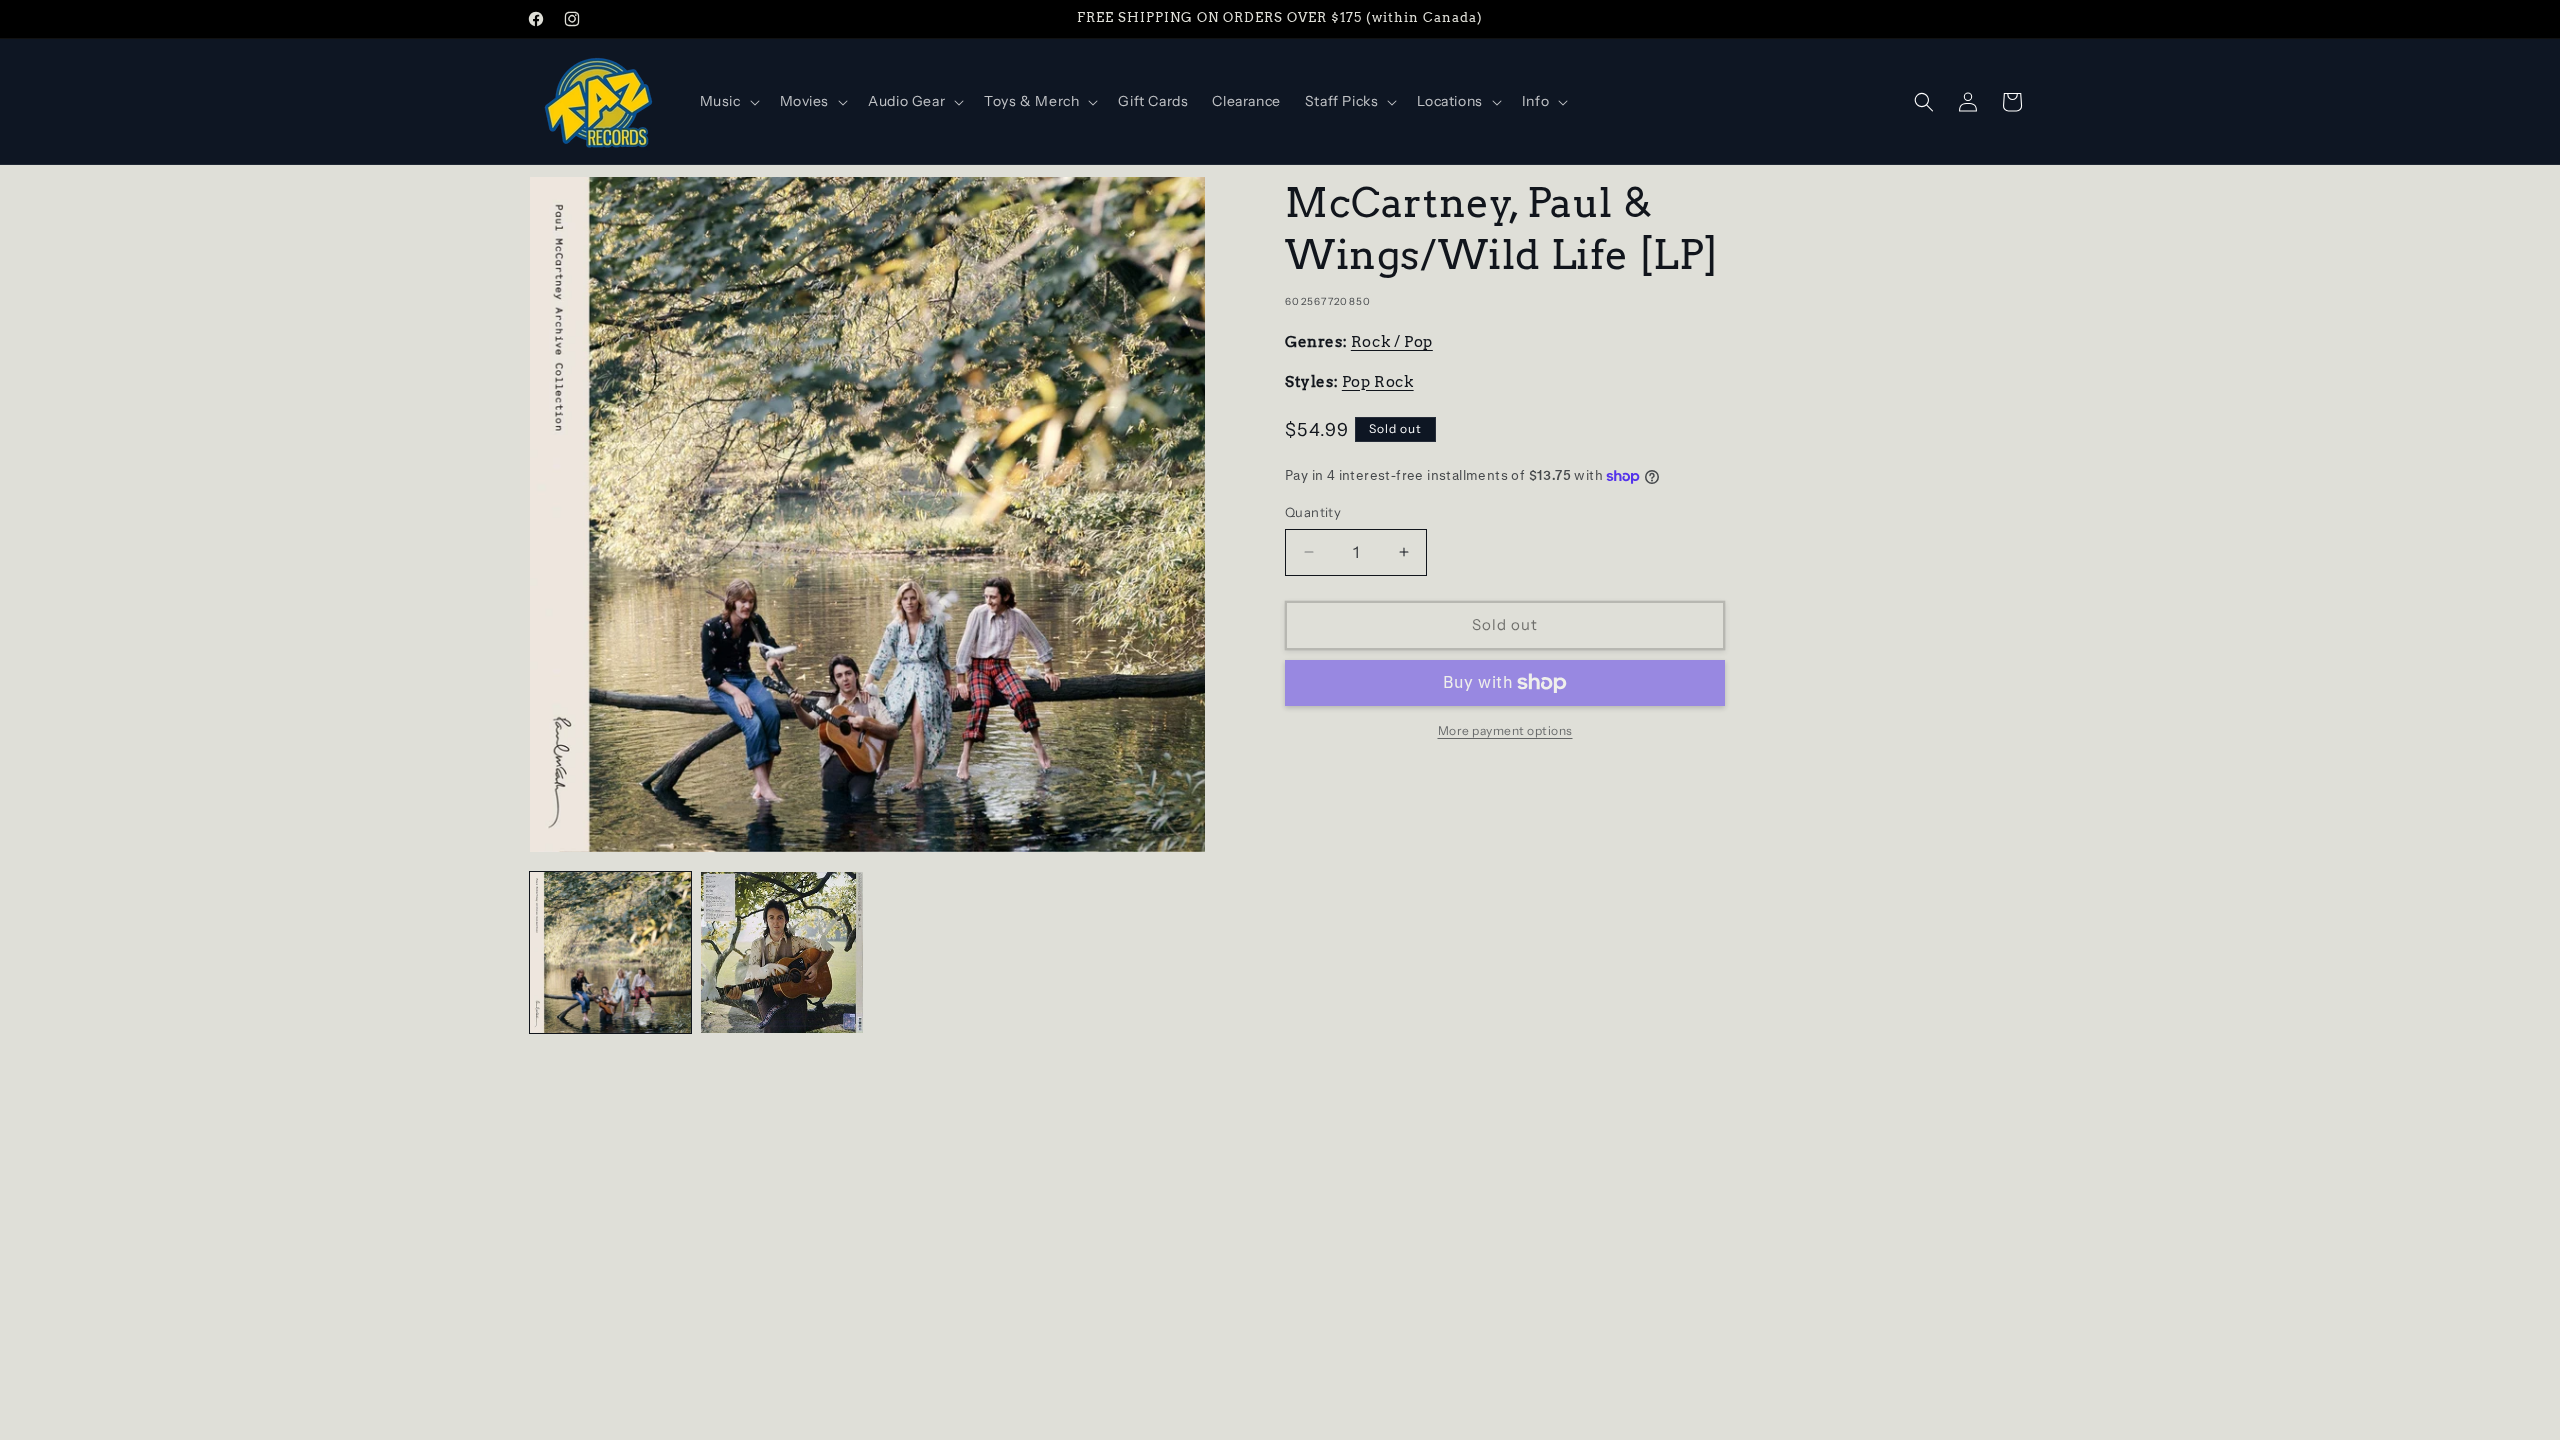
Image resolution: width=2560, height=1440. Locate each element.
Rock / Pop (1392, 342)
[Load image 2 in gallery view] (781, 952)
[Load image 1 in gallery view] (610, 952)
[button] (728, 101)
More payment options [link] (1505, 730)
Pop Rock (1378, 382)
